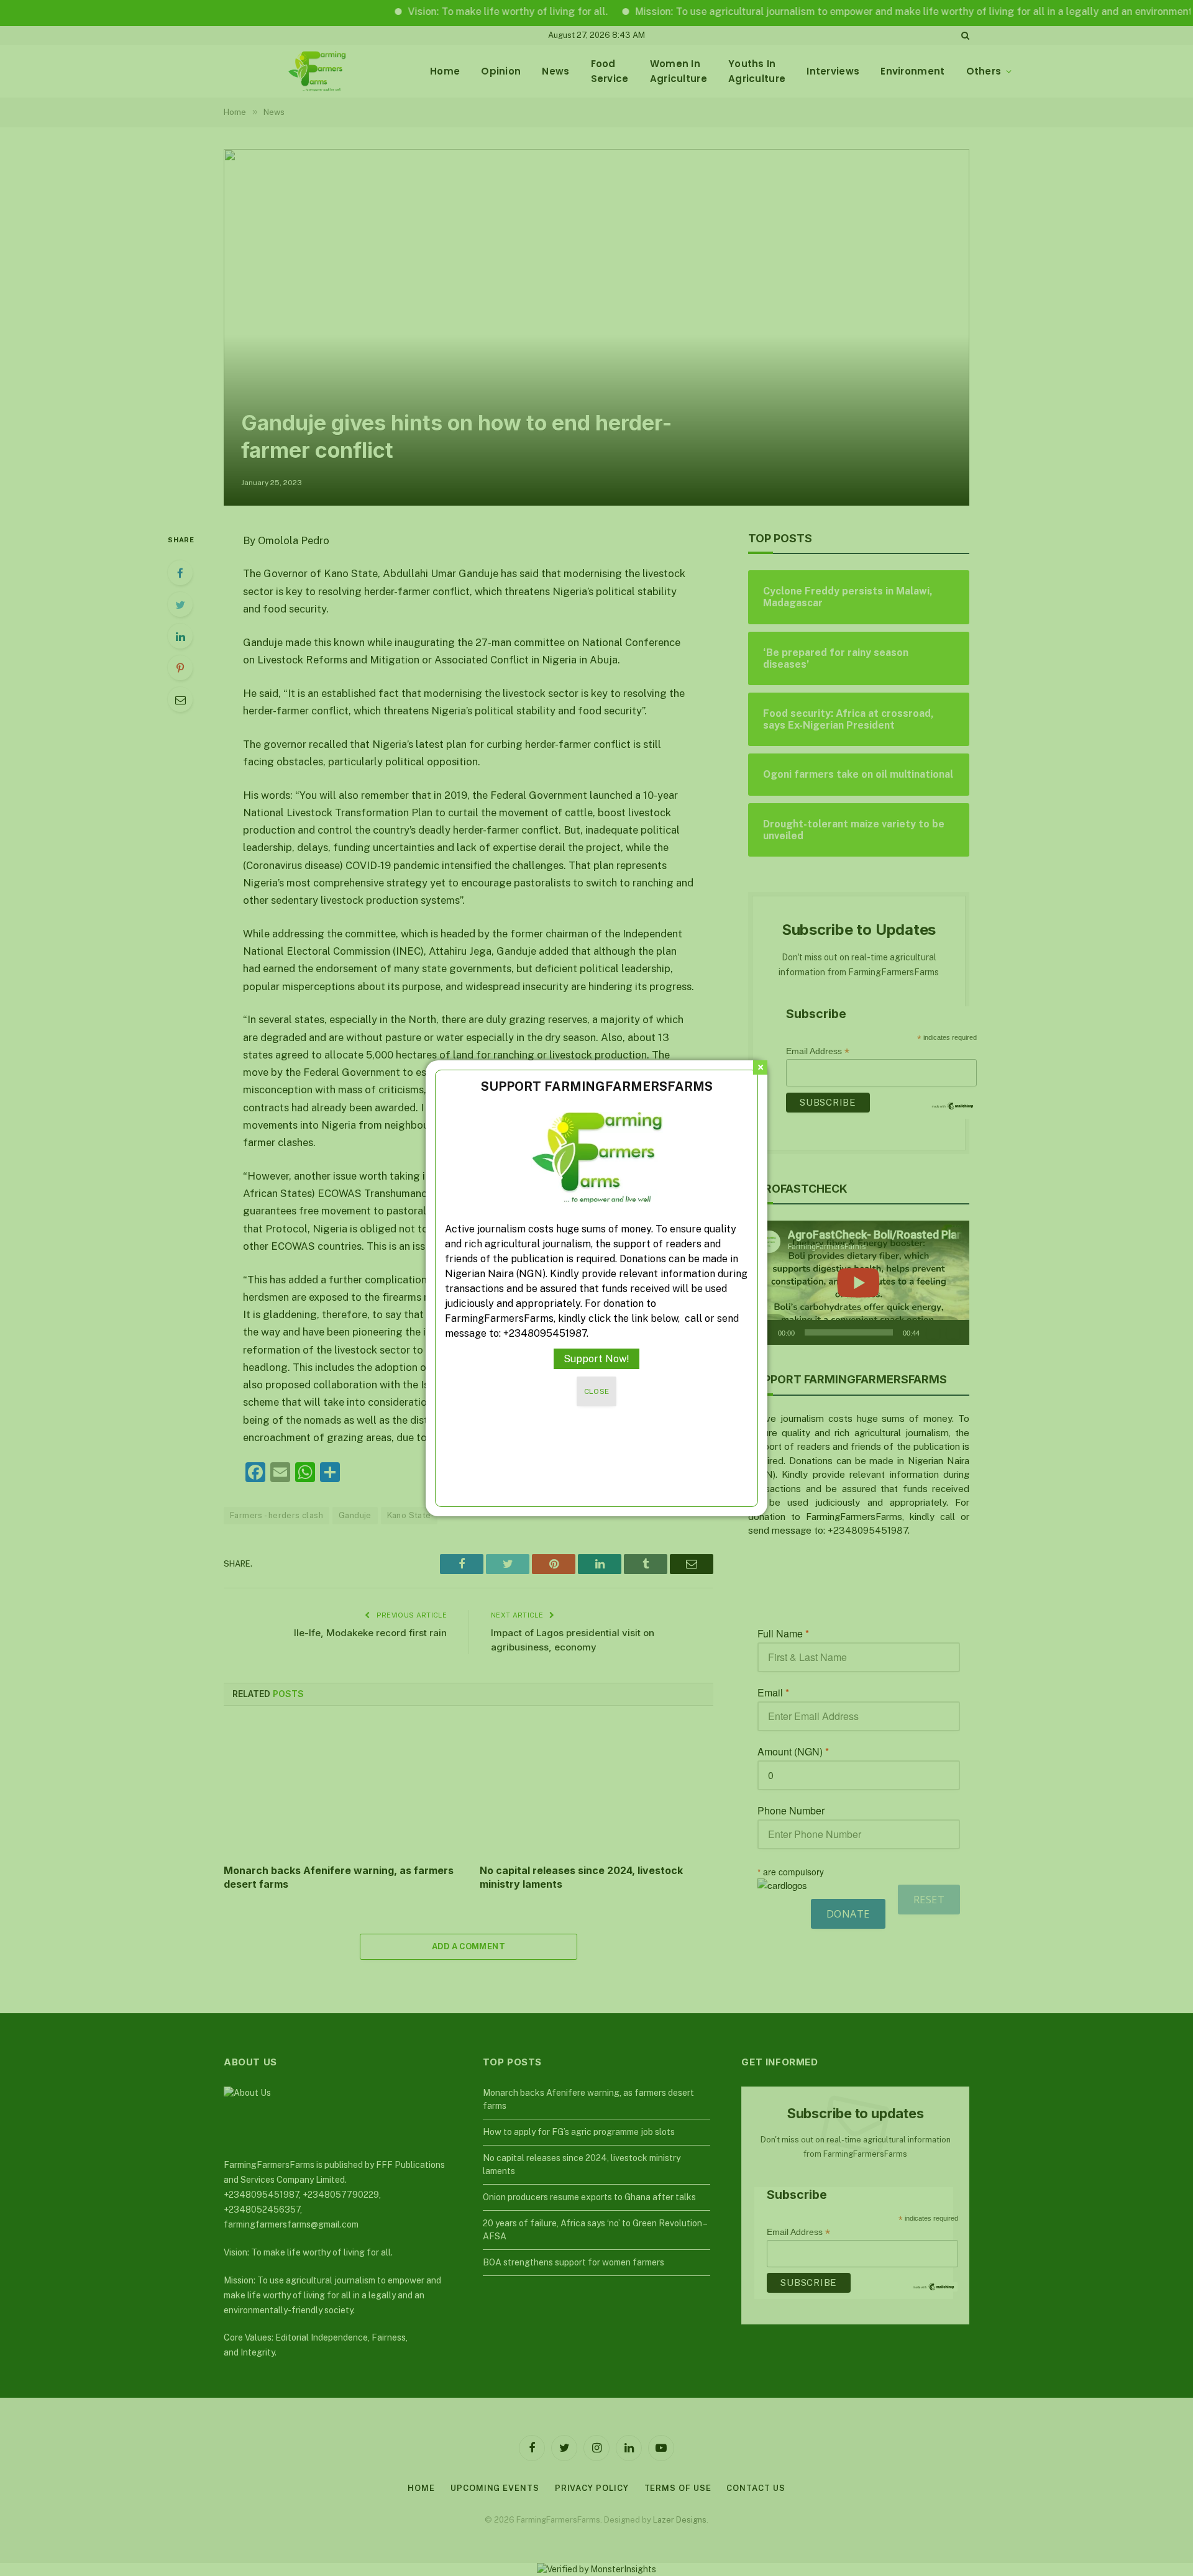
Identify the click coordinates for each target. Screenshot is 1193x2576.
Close (597, 1391)
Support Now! (596, 1359)
